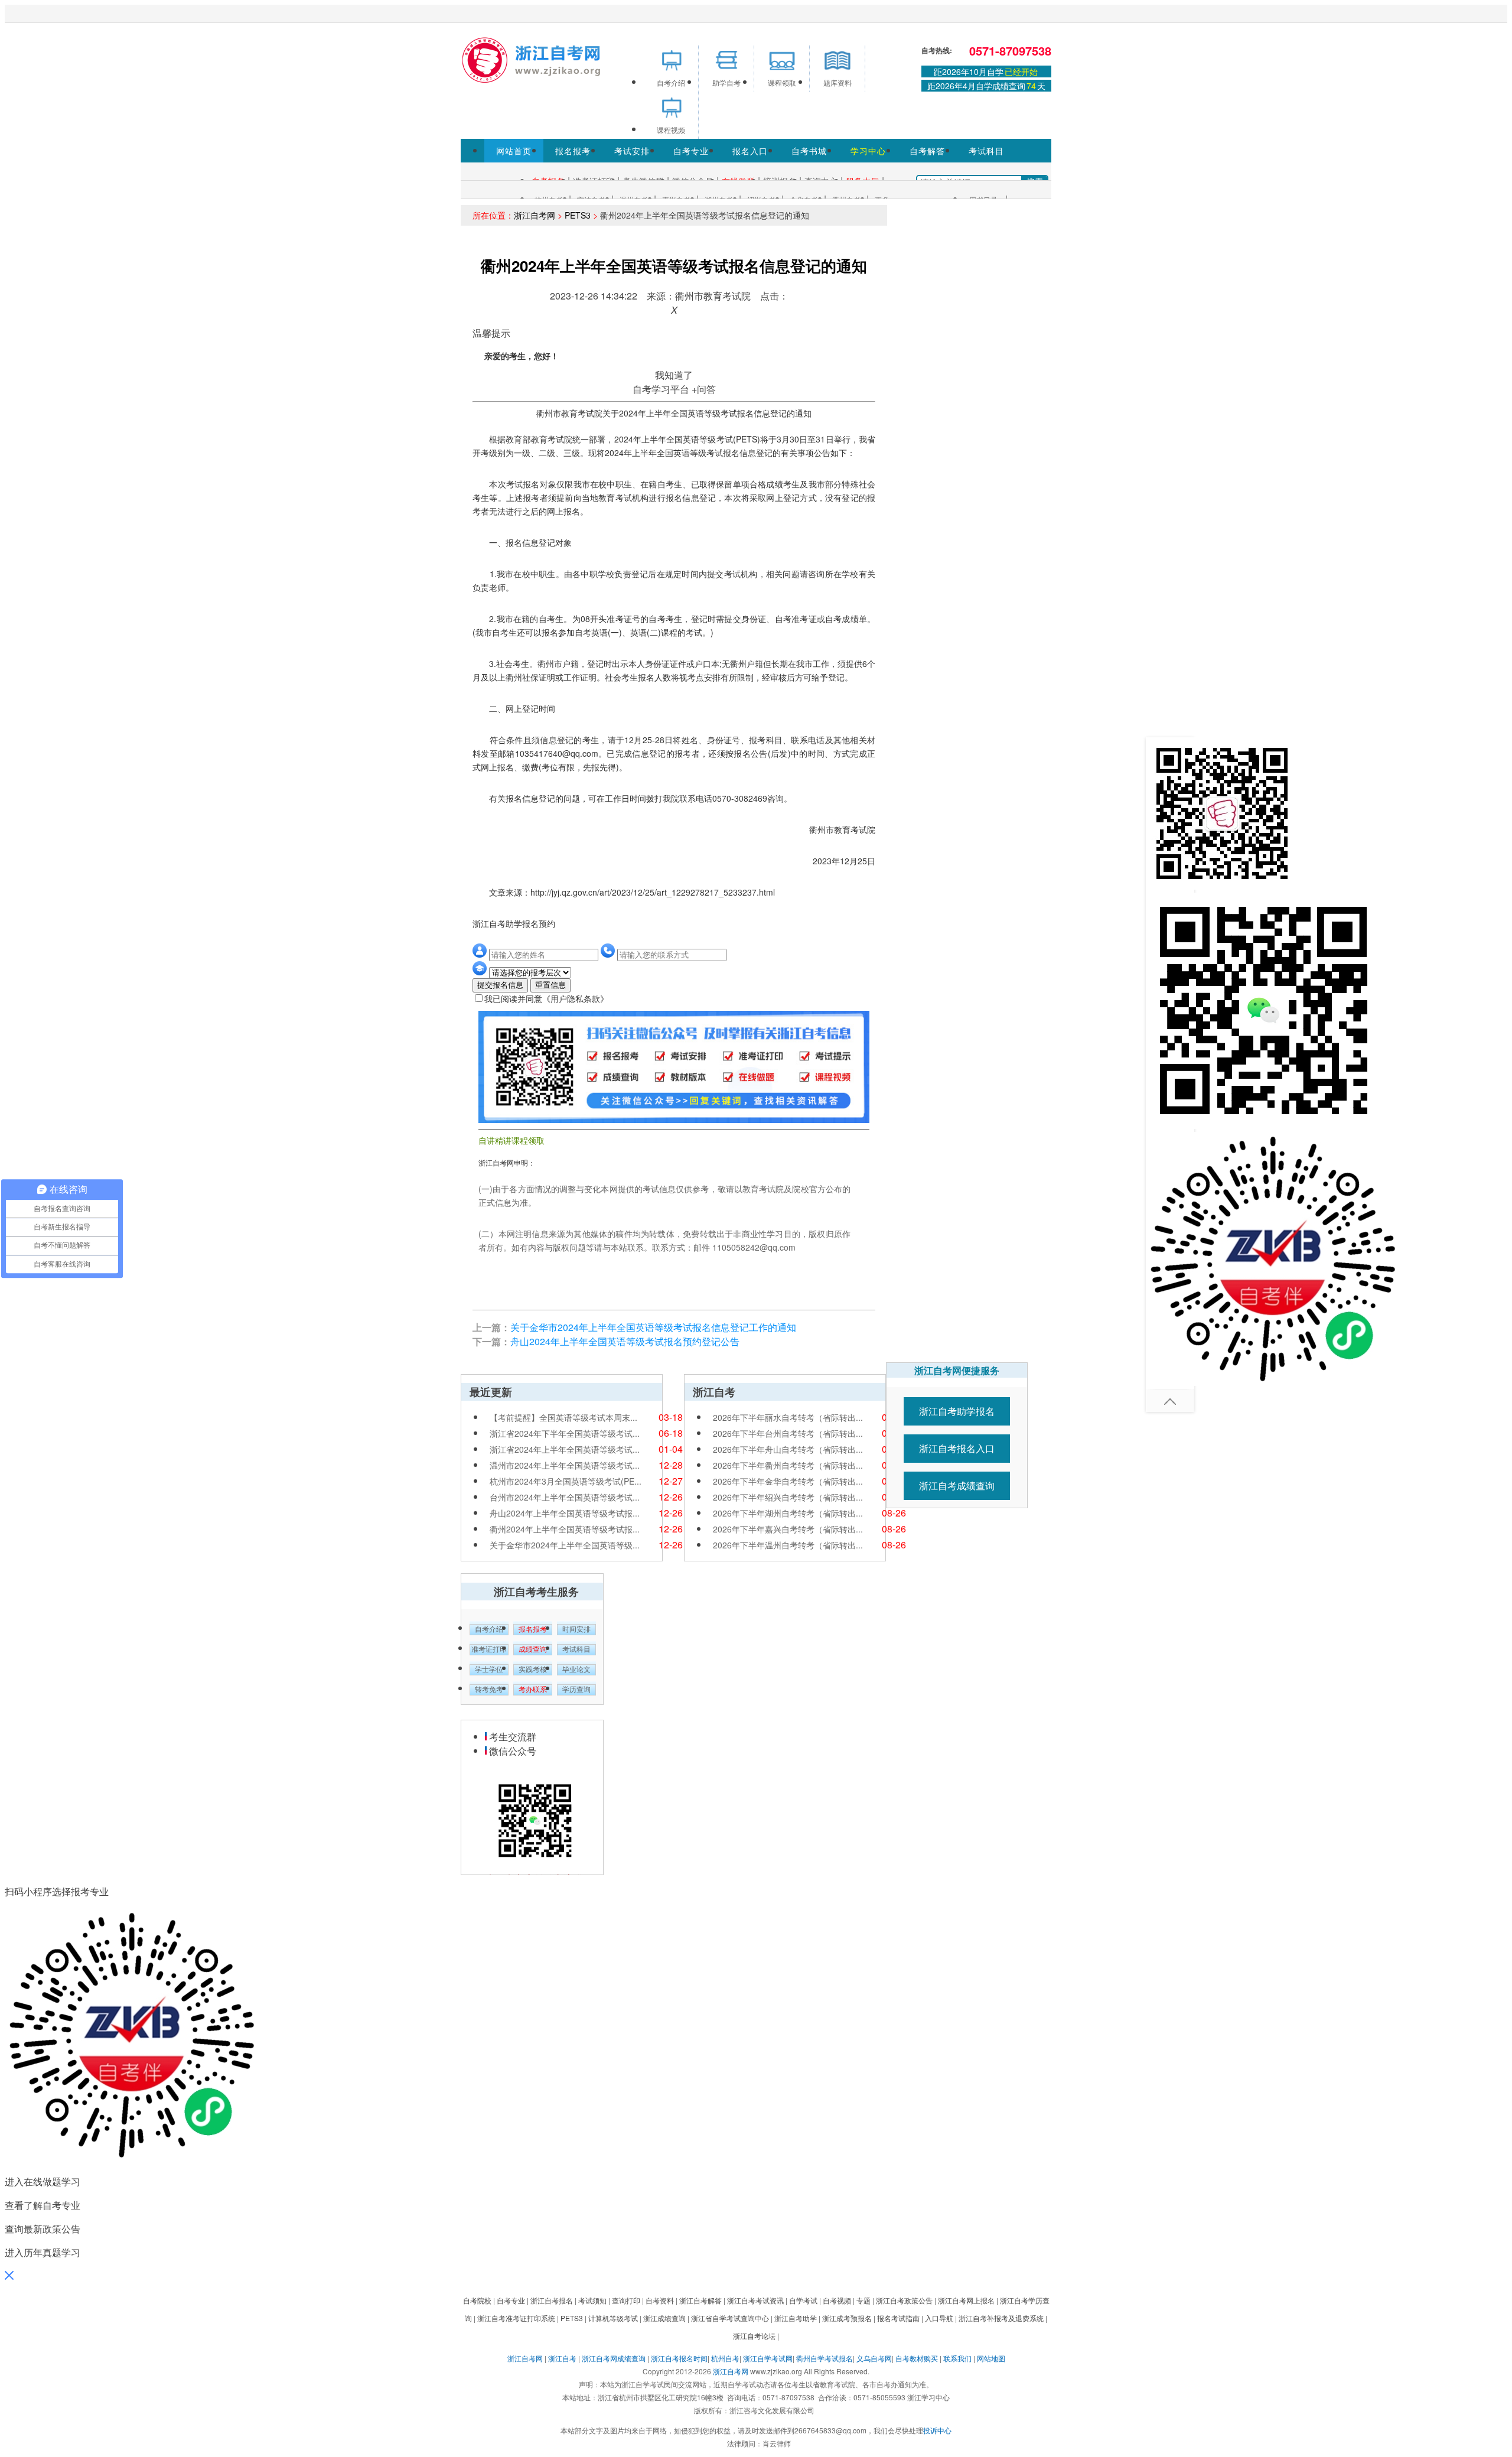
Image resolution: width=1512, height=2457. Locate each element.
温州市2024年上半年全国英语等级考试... (565, 1465)
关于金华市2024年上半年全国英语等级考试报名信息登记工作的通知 (653, 1327)
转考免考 (489, 1690)
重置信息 (550, 985)
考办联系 (533, 1690)
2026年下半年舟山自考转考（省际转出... (788, 1449)
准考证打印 (489, 1649)
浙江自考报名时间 (679, 2358)
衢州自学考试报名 (825, 2358)
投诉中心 (937, 2430)
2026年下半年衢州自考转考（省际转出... (788, 1465)
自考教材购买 (917, 2358)
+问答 (704, 389)
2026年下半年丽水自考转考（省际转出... (788, 1417)
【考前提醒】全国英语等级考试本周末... (563, 1417)
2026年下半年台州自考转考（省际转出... (788, 1433)
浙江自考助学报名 (957, 1411)
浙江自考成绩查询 (957, 1485)
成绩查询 (533, 1649)
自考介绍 (489, 1629)
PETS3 (578, 215)
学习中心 (868, 151)
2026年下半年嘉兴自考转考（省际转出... (788, 1529)
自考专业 (691, 151)
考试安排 (632, 151)
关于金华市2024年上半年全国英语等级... (565, 1545)
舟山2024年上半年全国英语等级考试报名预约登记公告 (625, 1341)
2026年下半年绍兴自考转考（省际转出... (788, 1497)
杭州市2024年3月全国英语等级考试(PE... (566, 1481)
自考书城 (809, 151)
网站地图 (991, 2358)
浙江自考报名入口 (957, 1448)
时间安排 (576, 1629)
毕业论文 (576, 1670)
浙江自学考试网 (768, 2358)
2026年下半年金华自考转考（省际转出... (788, 1481)
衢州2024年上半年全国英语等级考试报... (565, 1529)
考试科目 (986, 151)
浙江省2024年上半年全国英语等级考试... (565, 1449)
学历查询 (576, 1690)
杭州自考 (725, 2358)
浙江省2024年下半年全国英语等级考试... (565, 1433)
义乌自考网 (874, 2358)
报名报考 (573, 151)
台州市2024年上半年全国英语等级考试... (565, 1497)
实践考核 (533, 1670)
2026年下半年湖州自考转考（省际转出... (788, 1513)
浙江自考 (562, 2358)
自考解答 (927, 151)
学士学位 (489, 1670)
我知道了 (674, 375)
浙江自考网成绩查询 (614, 2358)
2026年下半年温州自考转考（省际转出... (788, 1545)
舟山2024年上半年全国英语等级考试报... (565, 1513)
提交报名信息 (500, 985)
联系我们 (957, 2358)
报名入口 (750, 151)
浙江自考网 (535, 215)
